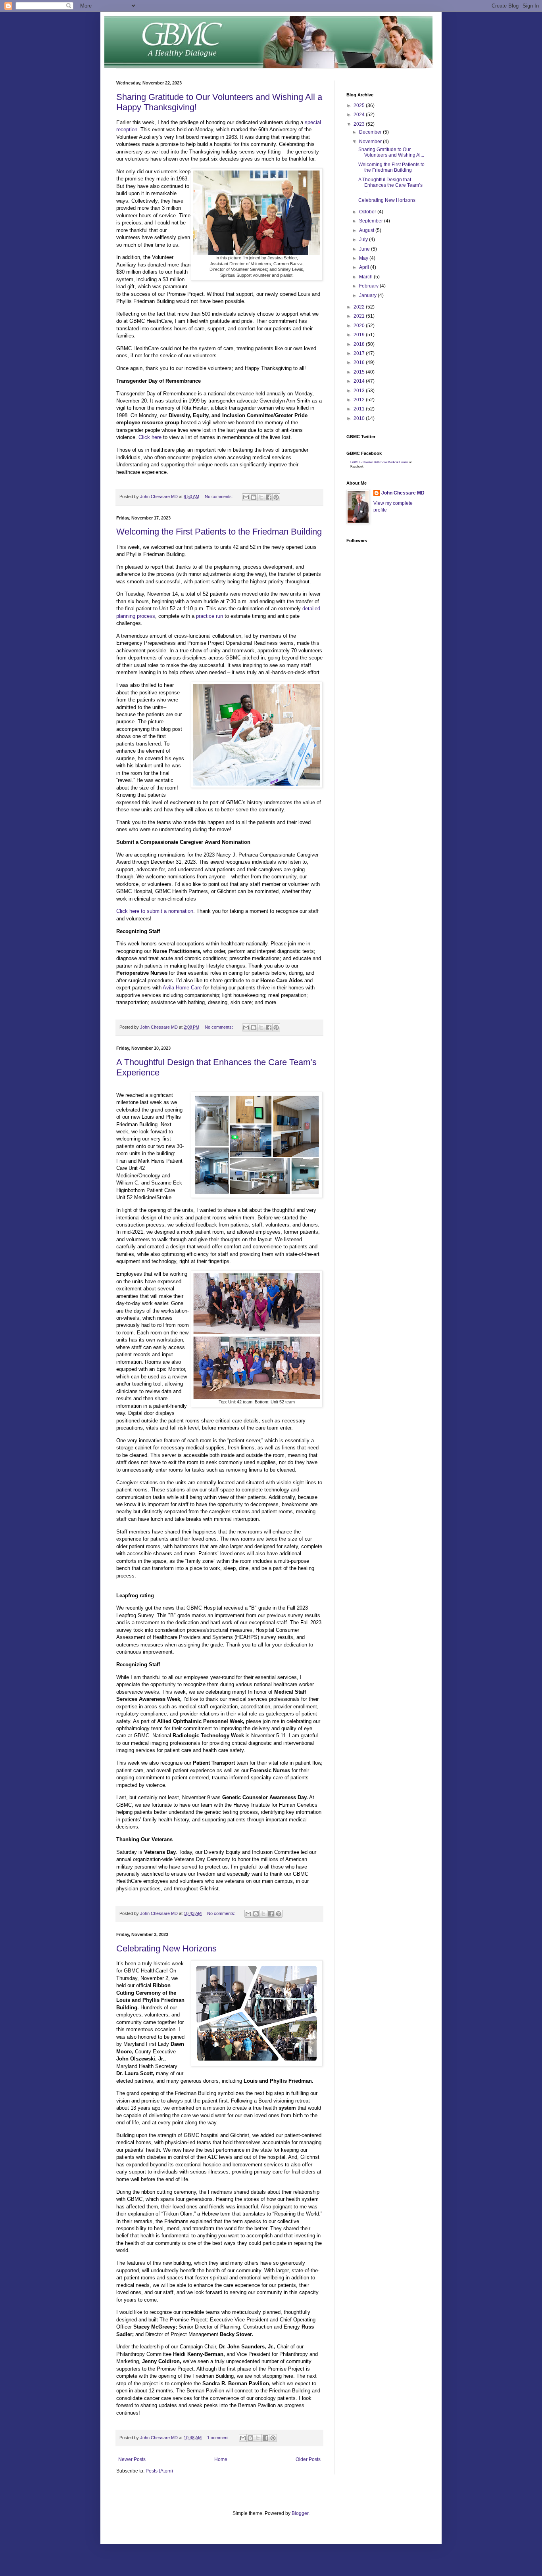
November (371, 142)
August (367, 230)
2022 (360, 307)
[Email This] (246, 497)
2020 (360, 326)
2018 (360, 344)
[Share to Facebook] (269, 497)
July (364, 240)
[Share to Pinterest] (276, 497)
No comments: (219, 496)
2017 (360, 353)
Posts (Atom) (159, 2471)
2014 (360, 381)
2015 (360, 372)
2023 (360, 124)
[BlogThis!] (254, 497)
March (366, 277)
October (368, 212)
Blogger (300, 2513)
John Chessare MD (403, 493)
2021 (360, 316)
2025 (360, 105)
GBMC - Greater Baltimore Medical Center (379, 462)
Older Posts (308, 2459)
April (365, 267)
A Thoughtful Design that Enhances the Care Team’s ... (390, 185)
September (372, 221)
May (364, 258)
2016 (360, 362)
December (371, 132)
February (369, 286)
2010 (360, 418)
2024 (360, 115)
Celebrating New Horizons (166, 1948)
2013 (360, 391)
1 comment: (219, 2438)
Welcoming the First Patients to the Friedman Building (219, 532)
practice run (209, 616)
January (368, 295)
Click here (150, 437)
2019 (360, 335)
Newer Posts (132, 2459)
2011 (360, 409)
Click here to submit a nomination (155, 911)
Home (221, 2459)
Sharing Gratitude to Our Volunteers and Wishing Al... (391, 152)
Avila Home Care (182, 988)
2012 (360, 400)
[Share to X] (261, 497)
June (365, 249)
